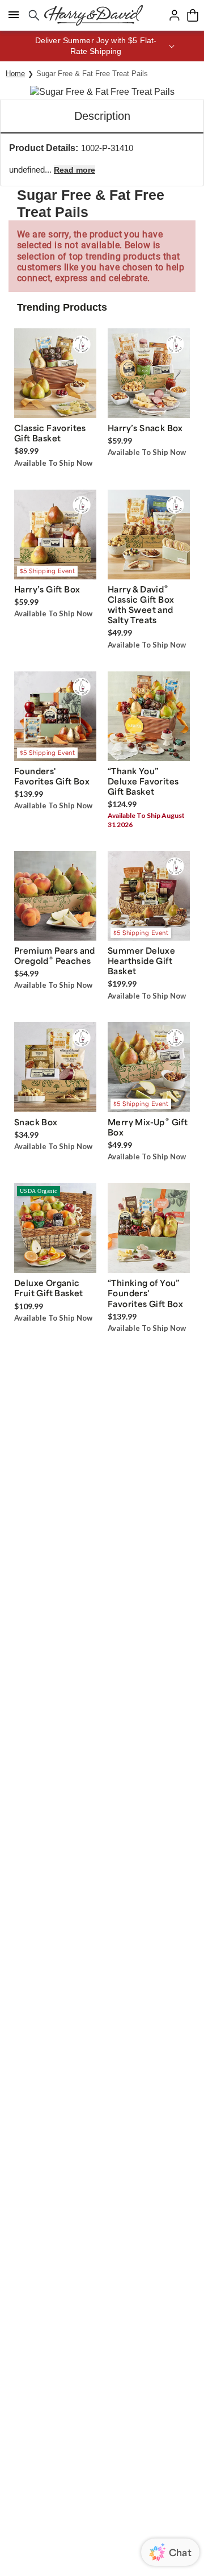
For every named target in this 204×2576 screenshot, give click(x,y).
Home (15, 74)
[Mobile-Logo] (93, 15)
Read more (75, 170)
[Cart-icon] (193, 15)
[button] (102, 46)
